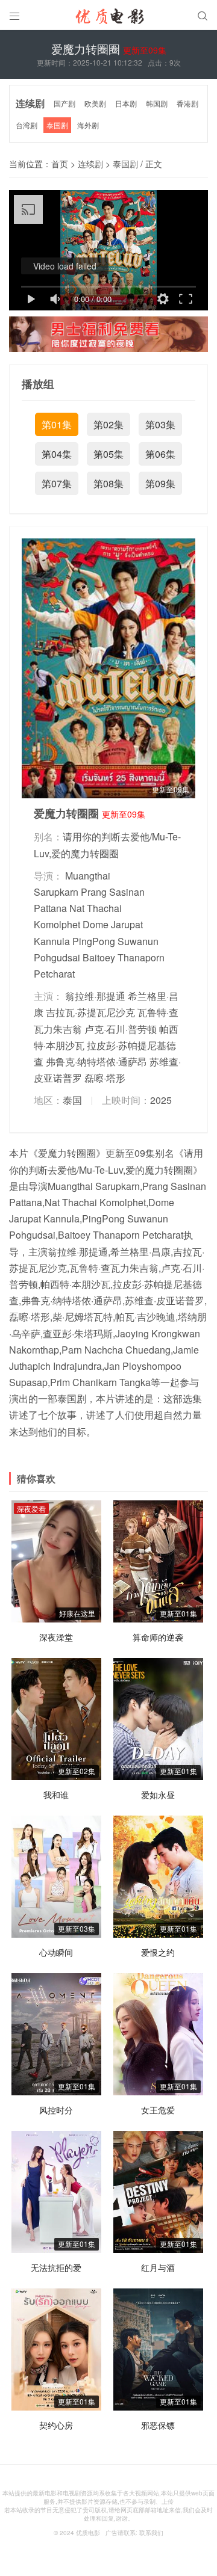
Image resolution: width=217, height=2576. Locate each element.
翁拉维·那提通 (95, 996)
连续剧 (30, 103)
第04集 (57, 454)
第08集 (108, 483)
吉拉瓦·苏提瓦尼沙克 (90, 1012)
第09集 (160, 483)
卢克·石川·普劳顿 (121, 1029)
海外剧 (88, 125)
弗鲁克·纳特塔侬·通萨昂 (96, 1062)
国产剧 (64, 103)
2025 (161, 1100)
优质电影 (88, 2533)
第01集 (57, 424)
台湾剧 (27, 125)
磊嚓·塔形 (105, 1078)
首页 (60, 164)
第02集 (108, 424)
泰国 (72, 1100)
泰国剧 (57, 125)
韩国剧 (157, 103)
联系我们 (151, 2533)
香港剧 (187, 103)
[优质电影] (108, 18)
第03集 (160, 424)
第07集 (57, 483)
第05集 (108, 454)
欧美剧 (95, 103)
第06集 (160, 454)
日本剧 (126, 103)
